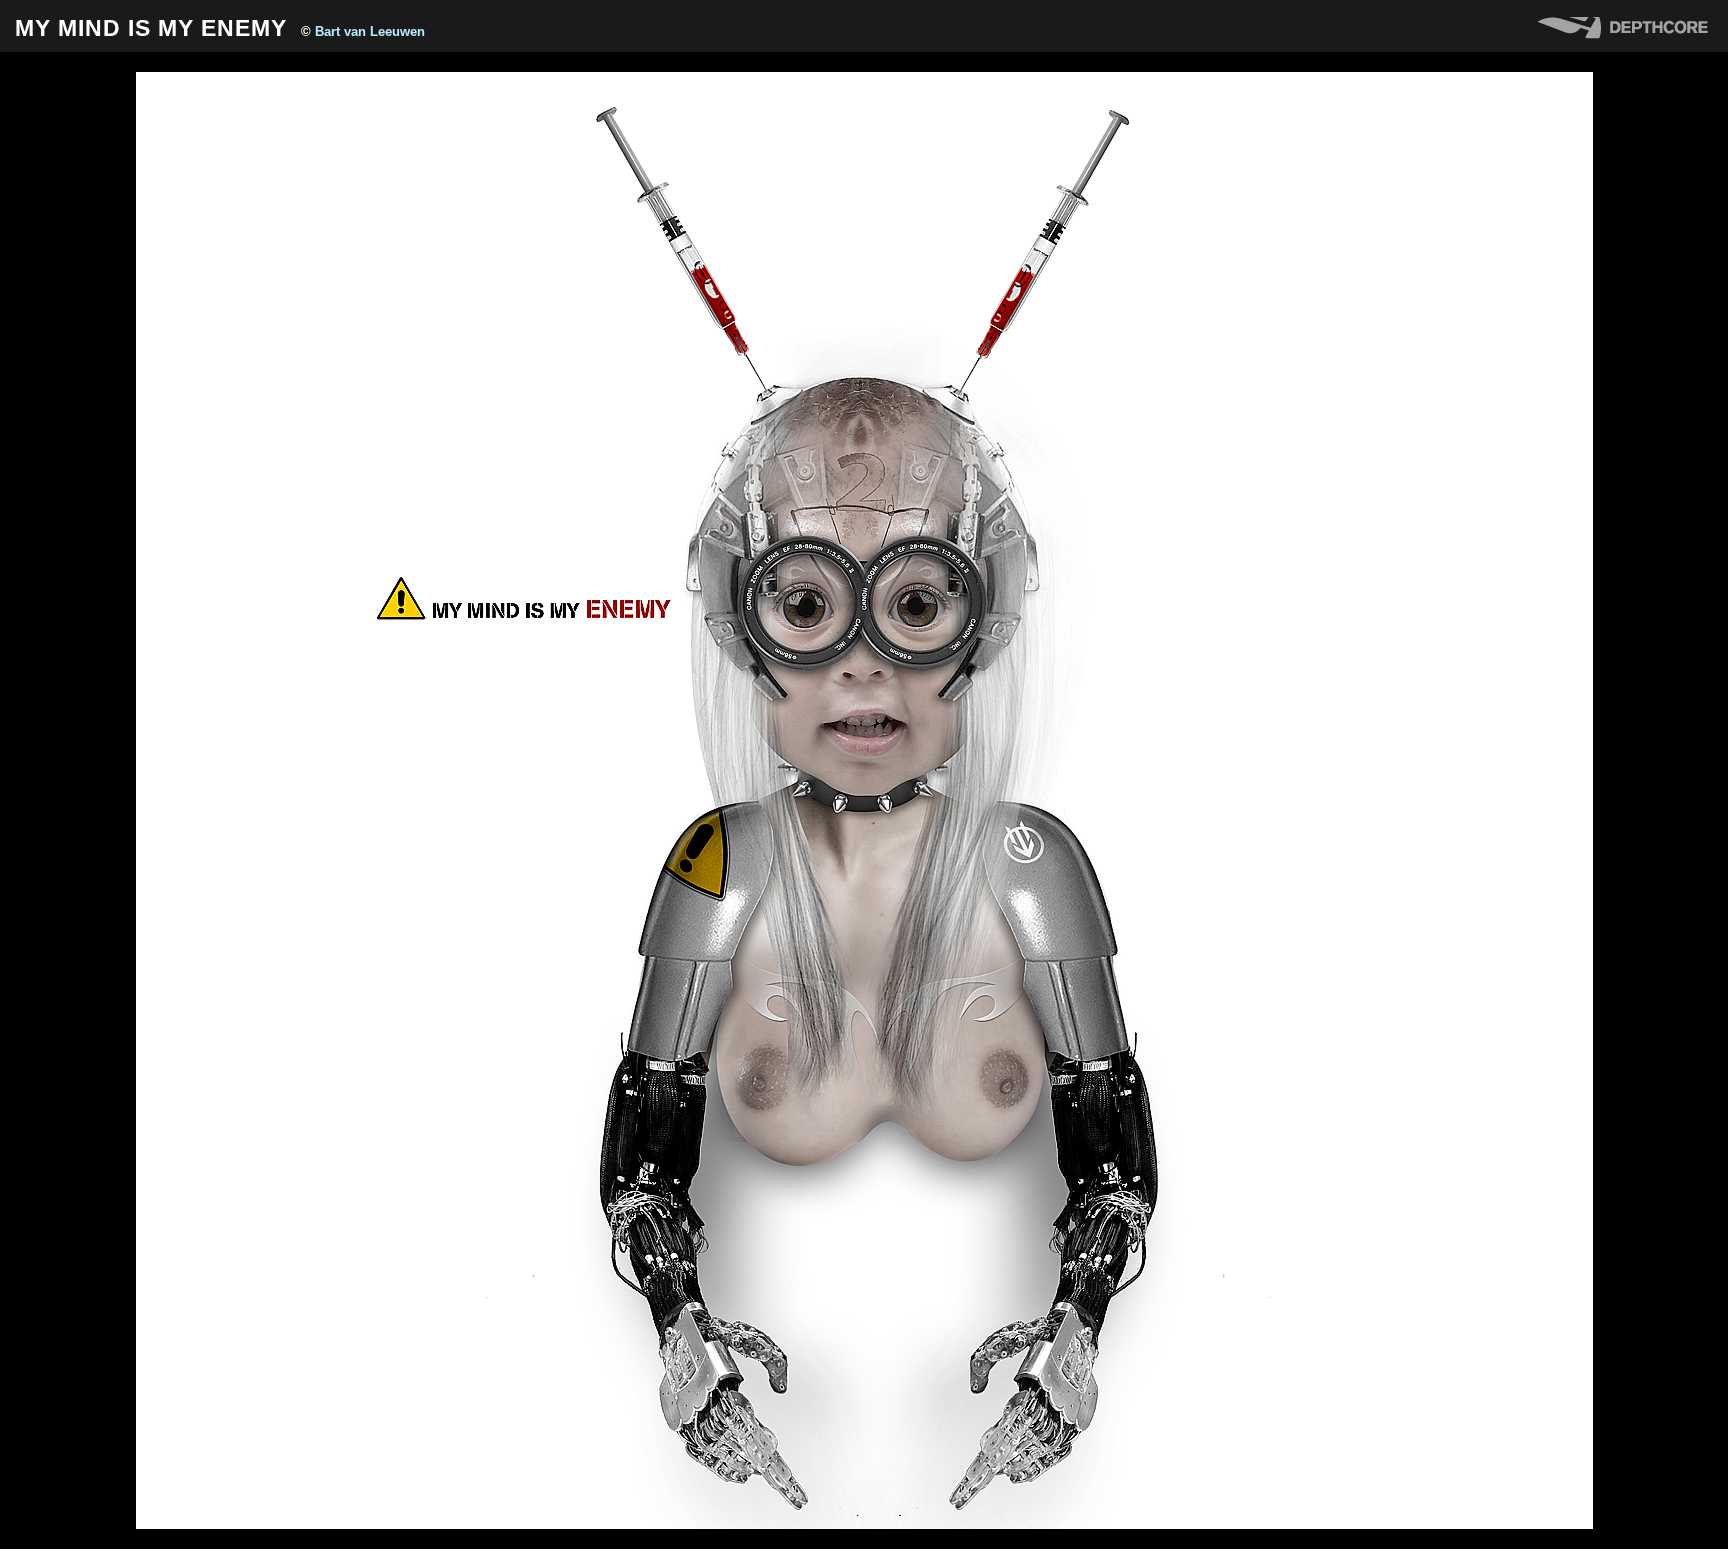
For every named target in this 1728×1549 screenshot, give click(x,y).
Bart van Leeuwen (370, 31)
